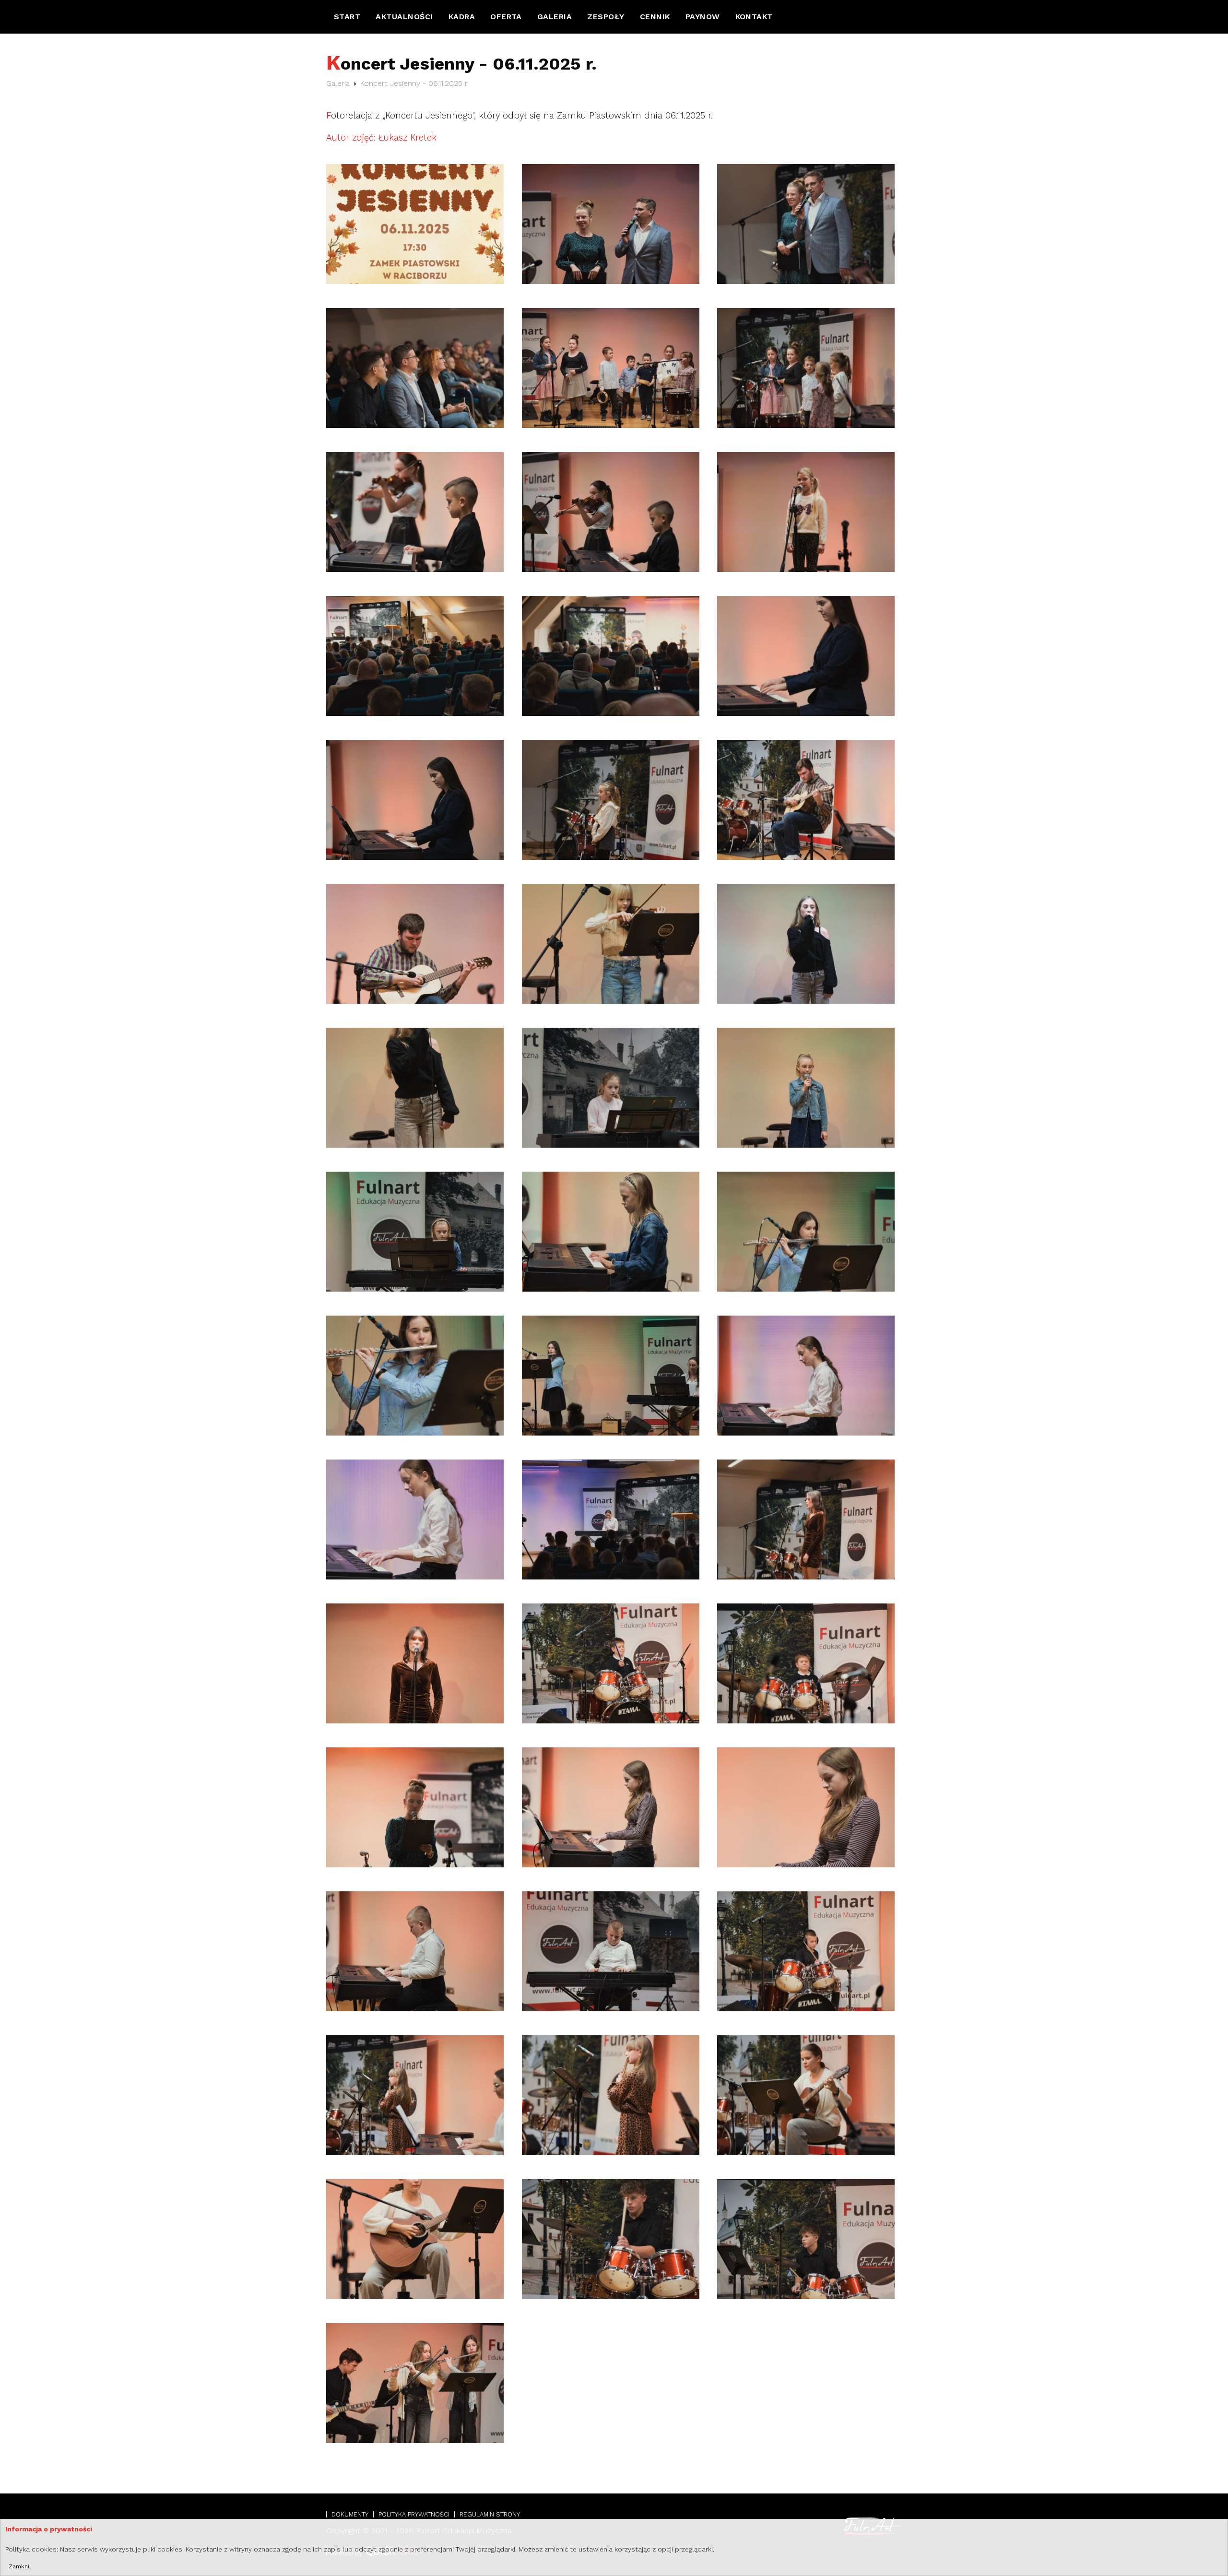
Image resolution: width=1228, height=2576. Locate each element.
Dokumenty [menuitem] (350, 2514)
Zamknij (20, 2566)
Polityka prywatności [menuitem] (414, 2514)
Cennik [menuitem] (655, 17)
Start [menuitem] (347, 17)
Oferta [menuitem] (506, 17)
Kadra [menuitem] (462, 17)
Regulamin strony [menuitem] (490, 2514)
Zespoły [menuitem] (606, 17)
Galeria (338, 83)
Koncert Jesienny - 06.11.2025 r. (414, 83)
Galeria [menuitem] (555, 17)
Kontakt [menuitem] (754, 17)
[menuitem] (347, 17)
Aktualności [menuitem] (404, 17)
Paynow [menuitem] (703, 17)
